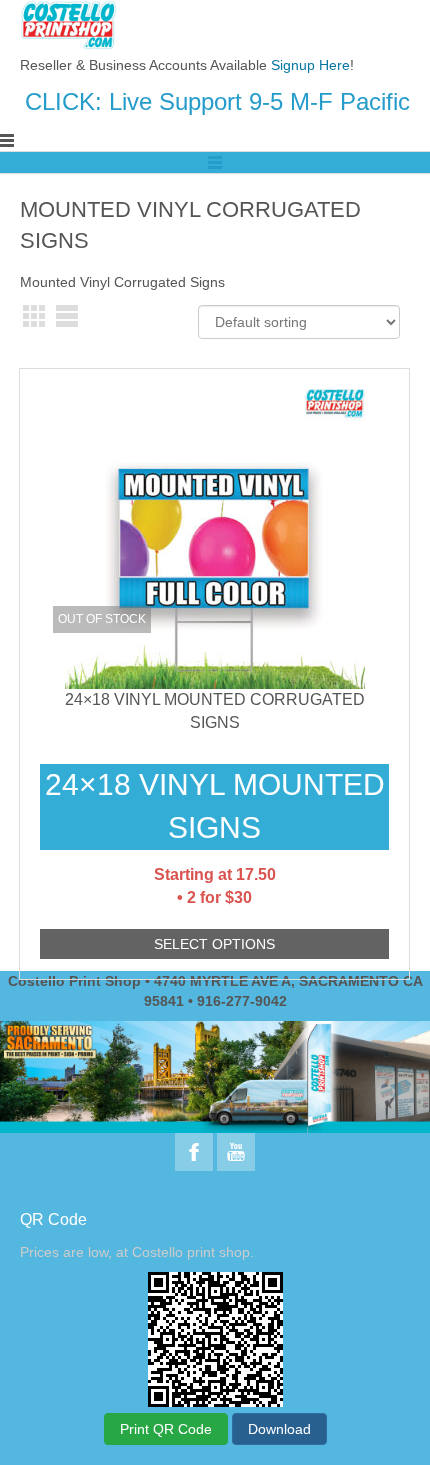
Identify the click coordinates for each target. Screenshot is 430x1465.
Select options (214, 944)
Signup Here (310, 65)
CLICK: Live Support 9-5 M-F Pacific (217, 101)
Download (279, 1429)
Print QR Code (166, 1429)
